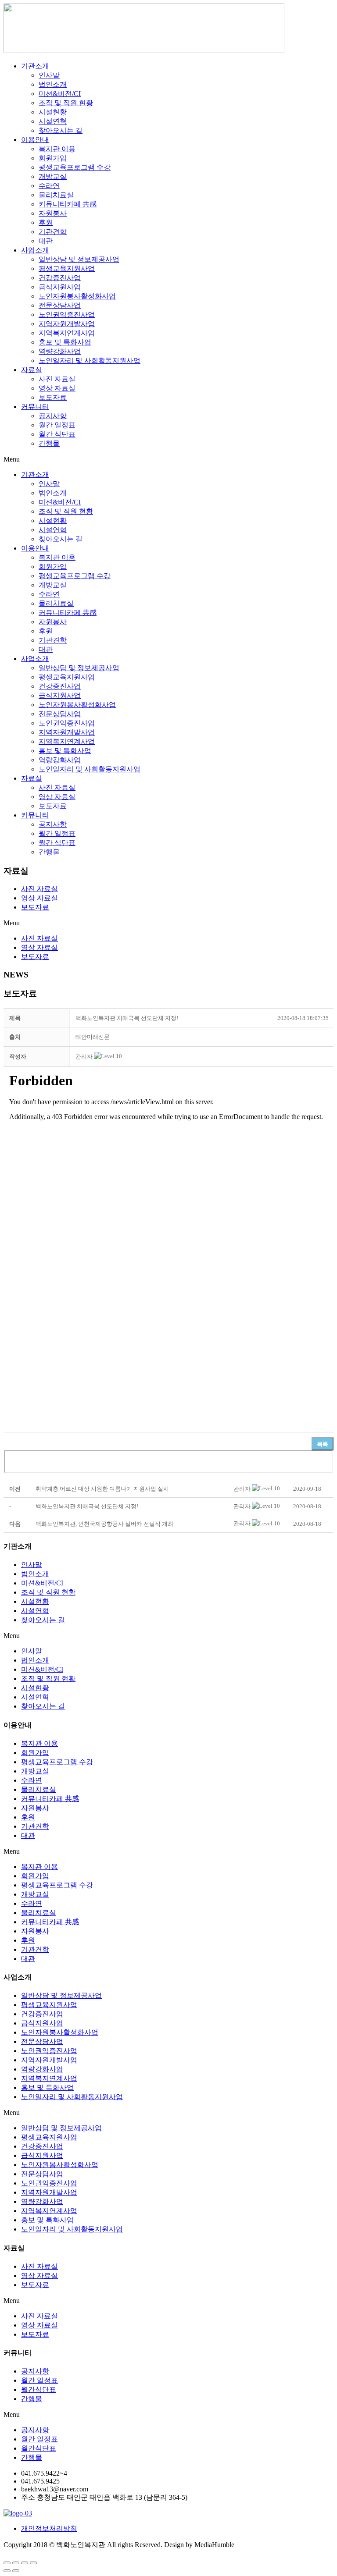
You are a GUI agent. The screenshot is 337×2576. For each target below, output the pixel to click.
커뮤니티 (35, 407)
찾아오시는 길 (61, 130)
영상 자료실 (57, 388)
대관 (46, 241)
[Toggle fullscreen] (25, 2563)
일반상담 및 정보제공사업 (79, 259)
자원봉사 (53, 213)
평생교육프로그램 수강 (75, 167)
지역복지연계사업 (67, 333)
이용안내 (35, 140)
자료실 (32, 370)
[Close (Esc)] (7, 2563)
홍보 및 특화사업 (65, 342)
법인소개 (53, 84)
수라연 (49, 186)
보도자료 (53, 397)
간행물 (49, 443)
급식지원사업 (60, 287)
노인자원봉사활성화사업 (77, 296)
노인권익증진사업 (67, 314)
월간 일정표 (57, 425)
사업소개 (35, 250)
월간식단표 (39, 2389)
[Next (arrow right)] (16, 2571)
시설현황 (53, 112)
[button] (84, 1057)
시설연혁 (53, 121)
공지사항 (53, 416)
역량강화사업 (60, 351)
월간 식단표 (57, 434)
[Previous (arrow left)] (7, 2571)
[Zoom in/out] (33, 2563)
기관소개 (35, 66)
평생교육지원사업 (67, 268)
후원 (46, 222)
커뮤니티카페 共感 (68, 204)
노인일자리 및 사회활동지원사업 (90, 361)
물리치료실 (56, 195)
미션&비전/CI (60, 94)
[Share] (16, 2563)
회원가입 (53, 158)
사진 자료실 (57, 379)
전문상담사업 (60, 305)
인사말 (49, 75)
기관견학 (53, 232)
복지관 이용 (57, 149)
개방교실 (53, 176)
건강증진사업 (60, 278)
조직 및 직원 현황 (66, 103)
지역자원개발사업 (67, 324)
